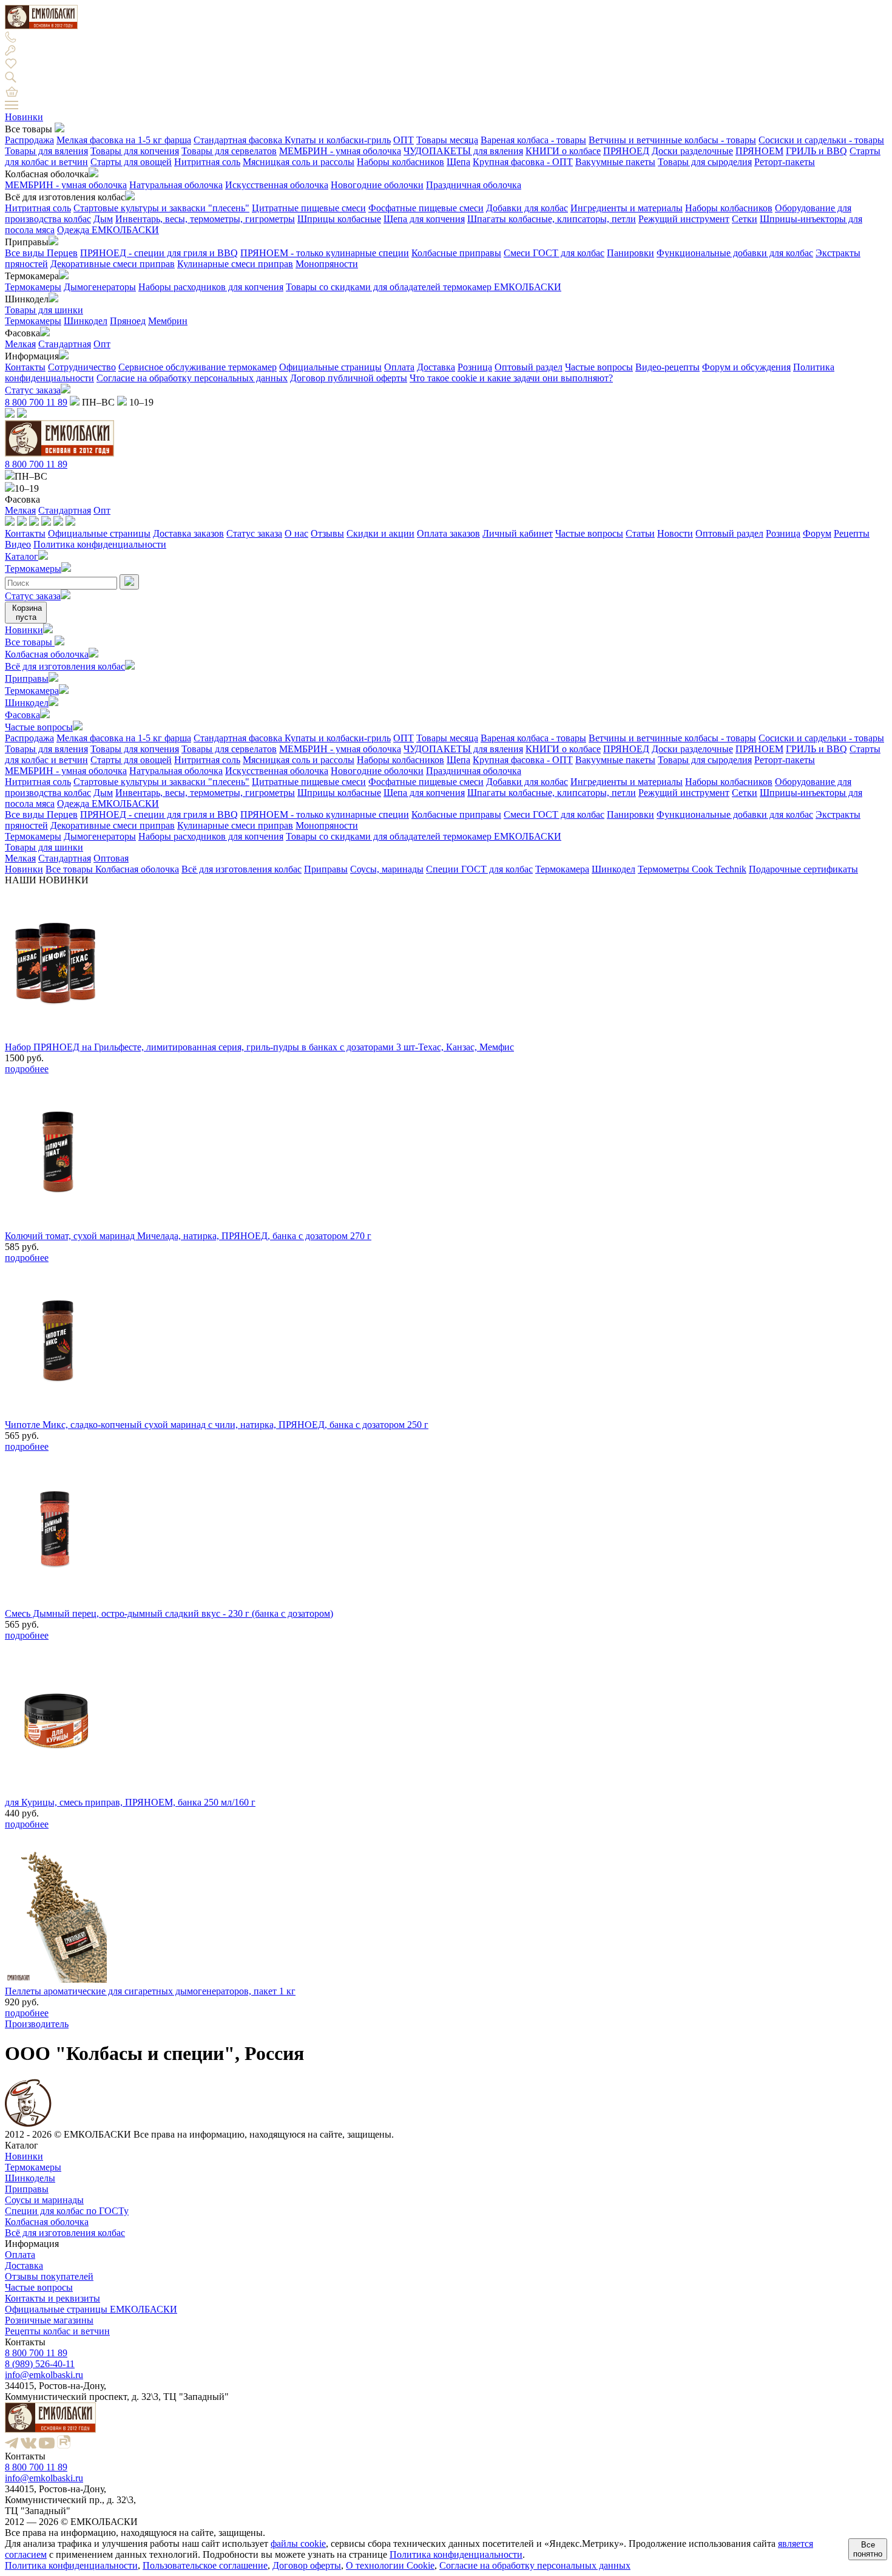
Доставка (436, 367)
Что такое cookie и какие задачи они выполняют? (511, 378)
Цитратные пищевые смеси (309, 208)
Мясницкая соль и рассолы (299, 162)
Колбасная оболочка (47, 654)
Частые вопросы (599, 367)
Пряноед (128, 321)
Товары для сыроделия (705, 162)
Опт (102, 344)
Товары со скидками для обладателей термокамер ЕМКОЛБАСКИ (424, 287)
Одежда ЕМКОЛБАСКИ (108, 230)
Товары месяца (447, 140)
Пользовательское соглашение (205, 2565)
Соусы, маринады (387, 869)
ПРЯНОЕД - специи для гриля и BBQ (159, 253)
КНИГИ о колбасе (563, 151)
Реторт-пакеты (785, 162)
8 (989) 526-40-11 (40, 2364)
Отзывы (327, 533)
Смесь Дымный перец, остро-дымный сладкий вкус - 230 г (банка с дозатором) (169, 1613)
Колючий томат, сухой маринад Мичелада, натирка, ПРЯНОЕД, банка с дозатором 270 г (188, 1236)
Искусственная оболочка (277, 185)
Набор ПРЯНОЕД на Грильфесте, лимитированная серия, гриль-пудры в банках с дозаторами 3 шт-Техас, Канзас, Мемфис (259, 1047)
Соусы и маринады (44, 2200)
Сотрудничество (82, 367)
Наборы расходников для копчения (211, 287)
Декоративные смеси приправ (113, 264)
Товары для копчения (135, 151)
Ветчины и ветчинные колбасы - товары (672, 140)
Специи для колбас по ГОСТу (67, 2211)
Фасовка (22, 715)
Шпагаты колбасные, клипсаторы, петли (552, 219)
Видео (18, 544)
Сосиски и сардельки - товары (821, 140)
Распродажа (29, 140)
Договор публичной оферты (349, 378)
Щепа (458, 162)
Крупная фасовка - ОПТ (523, 162)
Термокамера (32, 691)
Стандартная (65, 344)
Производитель (37, 2024)
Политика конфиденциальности (100, 544)
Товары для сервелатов (229, 151)
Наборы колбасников (400, 162)
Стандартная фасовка (239, 140)
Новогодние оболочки (377, 185)
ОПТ (404, 140)
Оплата (399, 367)
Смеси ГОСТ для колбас (554, 253)
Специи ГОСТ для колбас (479, 869)
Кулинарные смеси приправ (235, 264)
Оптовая (111, 858)
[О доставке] (22, 522)
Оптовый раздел (529, 367)
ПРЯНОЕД (626, 151)
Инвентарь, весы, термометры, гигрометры (205, 219)
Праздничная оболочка (474, 185)
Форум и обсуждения (746, 367)
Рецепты (852, 533)
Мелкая (20, 344)
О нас (296, 533)
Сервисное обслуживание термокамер (198, 367)
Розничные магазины (49, 2320)
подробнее (27, 1069)
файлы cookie (298, 2544)
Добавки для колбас (527, 208)
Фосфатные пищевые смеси (426, 208)
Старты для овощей (131, 162)
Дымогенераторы (100, 287)
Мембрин (168, 321)
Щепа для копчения (424, 219)
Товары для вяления (46, 151)
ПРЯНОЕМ (759, 151)
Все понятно (868, 2549)
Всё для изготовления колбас (65, 666)
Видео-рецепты (667, 367)
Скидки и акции (380, 533)
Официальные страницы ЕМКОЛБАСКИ (91, 2309)
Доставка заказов (188, 533)
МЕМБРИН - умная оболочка (340, 151)
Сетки (745, 219)
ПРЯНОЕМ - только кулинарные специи (325, 253)
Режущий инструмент (684, 219)
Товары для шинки (44, 310)
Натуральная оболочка (176, 185)
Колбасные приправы (456, 253)
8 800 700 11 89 (36, 402)
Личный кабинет (518, 533)
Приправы (27, 678)
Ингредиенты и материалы (627, 208)
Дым (103, 219)
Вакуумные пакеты (615, 162)
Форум (817, 533)
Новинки (24, 117)
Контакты (25, 367)
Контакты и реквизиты (52, 2298)
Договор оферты (307, 2565)
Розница (475, 367)
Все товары (30, 642)
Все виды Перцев (41, 253)
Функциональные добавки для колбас (735, 253)
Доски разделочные (692, 151)
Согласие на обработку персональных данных (192, 378)
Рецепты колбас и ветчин (57, 2331)
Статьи (640, 533)
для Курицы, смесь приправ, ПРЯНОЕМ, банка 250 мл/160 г (130, 1802)
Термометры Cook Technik (692, 869)
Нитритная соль (207, 162)
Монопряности (327, 264)
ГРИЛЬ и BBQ (816, 151)
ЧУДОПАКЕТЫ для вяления (463, 151)
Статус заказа (33, 390)
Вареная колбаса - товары (533, 140)
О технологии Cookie (390, 2565)
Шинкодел (86, 321)
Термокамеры (33, 287)
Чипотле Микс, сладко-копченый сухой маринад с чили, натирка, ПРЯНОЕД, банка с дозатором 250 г (217, 1425)
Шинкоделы (30, 2178)
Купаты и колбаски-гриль (338, 140)
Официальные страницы (330, 367)
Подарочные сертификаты (803, 869)
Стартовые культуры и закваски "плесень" (161, 208)
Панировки (630, 253)
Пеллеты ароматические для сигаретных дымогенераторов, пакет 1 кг (150, 1991)
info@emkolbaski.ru (44, 2375)
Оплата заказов (448, 533)
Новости (675, 533)
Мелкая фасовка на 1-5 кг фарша (124, 140)
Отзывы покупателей (49, 2276)
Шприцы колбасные (339, 219)
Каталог (22, 556)
